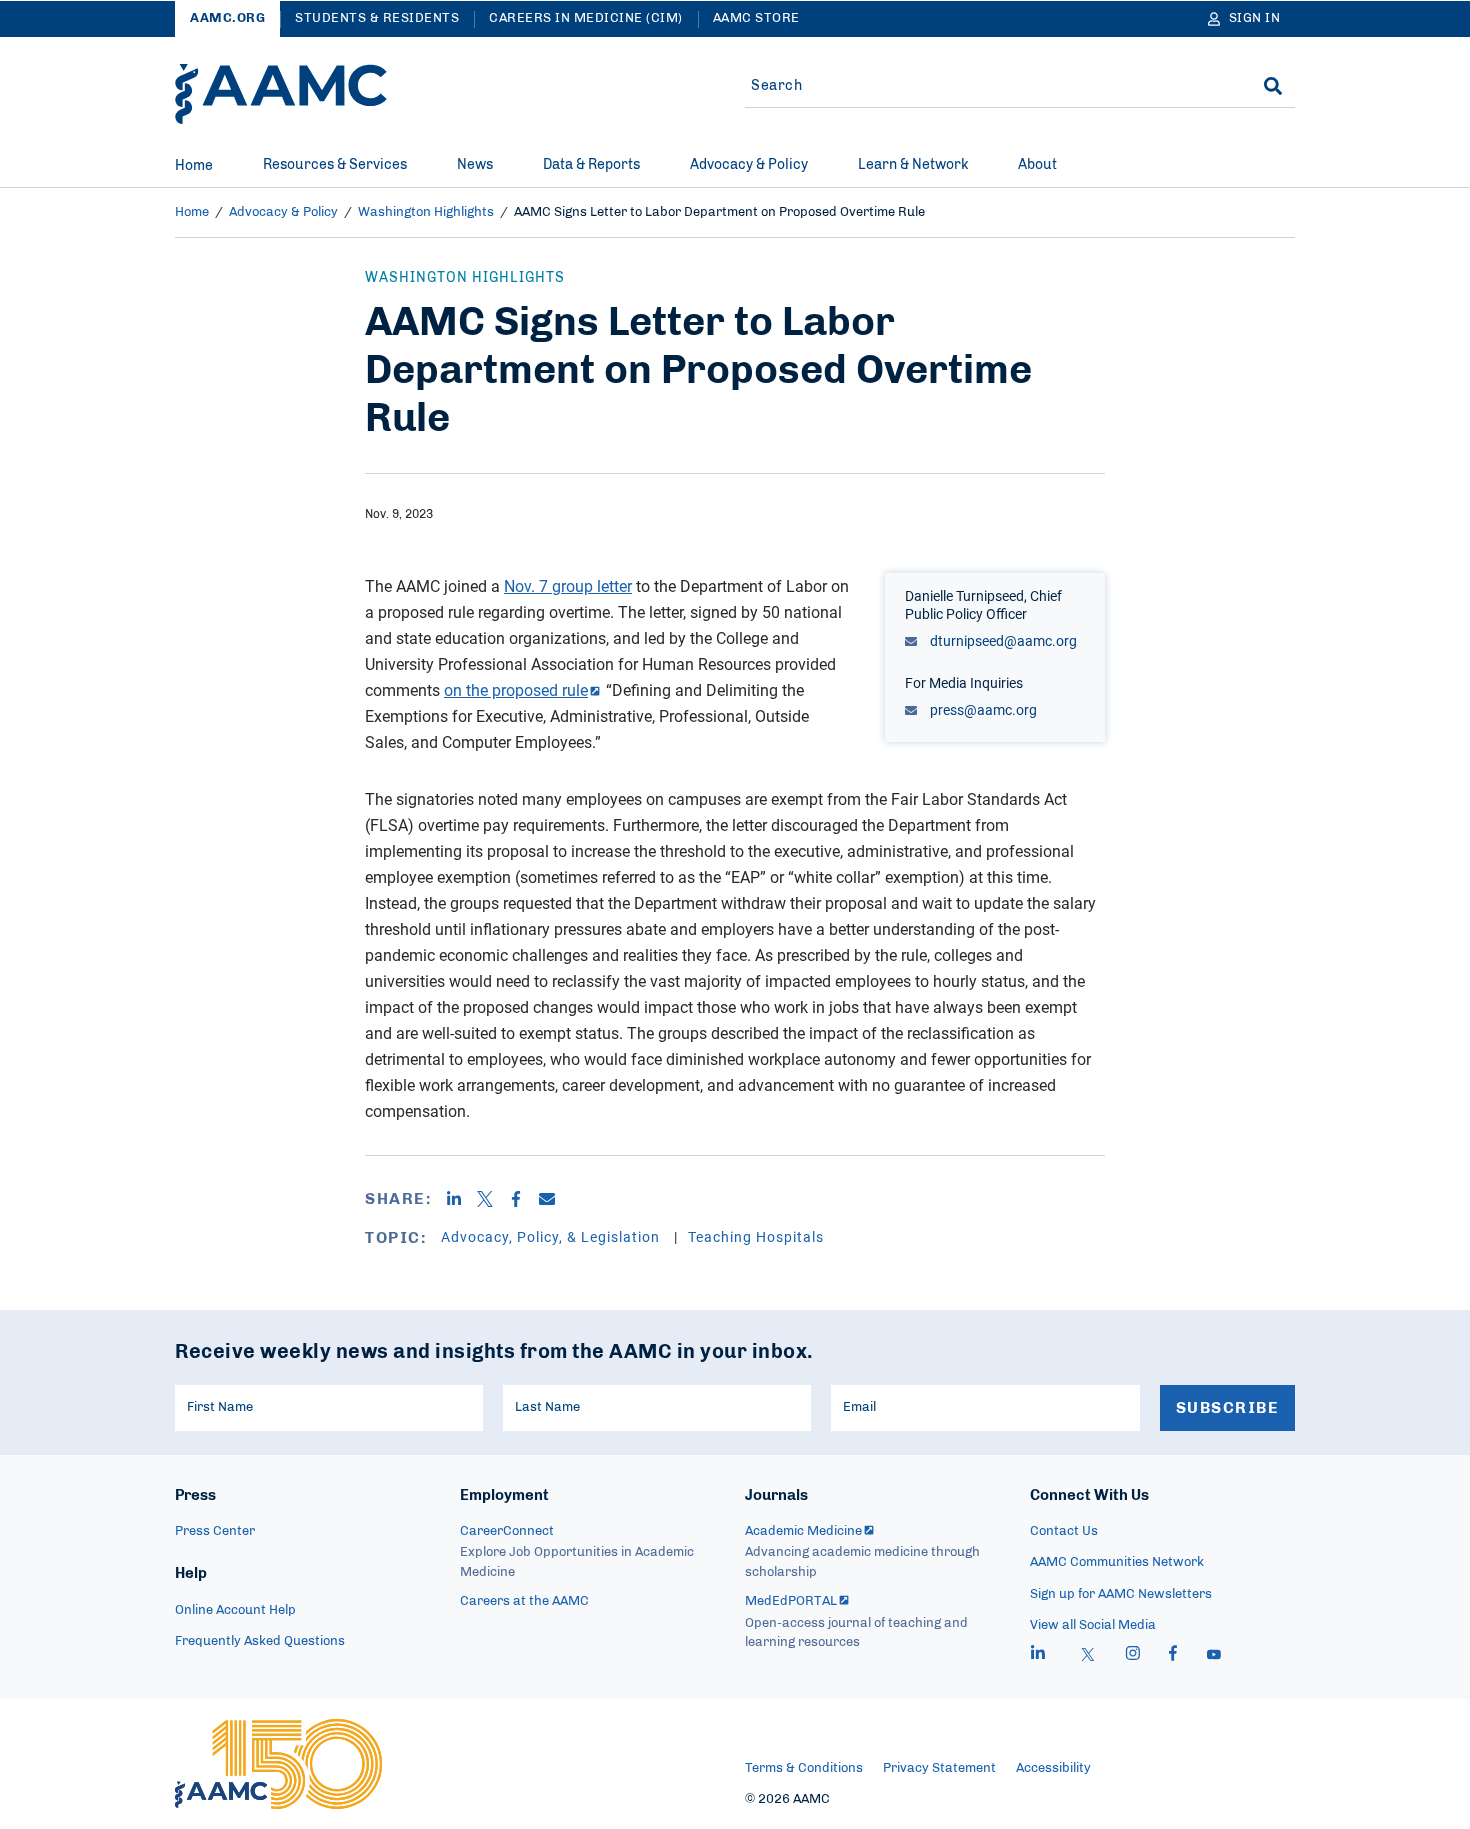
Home (194, 166)
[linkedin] (1038, 1656)
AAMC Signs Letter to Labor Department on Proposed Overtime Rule (719, 212)
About (1037, 165)
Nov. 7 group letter (568, 586)
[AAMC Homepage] (278, 1764)
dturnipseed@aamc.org (1002, 640)
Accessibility (1053, 1768)
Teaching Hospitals (756, 1236)
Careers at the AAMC (524, 1601)
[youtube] (1214, 1656)
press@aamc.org (982, 709)
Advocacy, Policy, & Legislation (552, 1236)
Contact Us (1064, 1531)
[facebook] (1173, 1656)
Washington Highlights (426, 212)
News (475, 165)
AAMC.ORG (227, 18)
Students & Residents (377, 18)
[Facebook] (523, 1199)
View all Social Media (1093, 1625)
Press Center (215, 1531)
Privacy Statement (939, 1768)
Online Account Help (235, 1610)
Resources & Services (335, 165)
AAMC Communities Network (1117, 1562)
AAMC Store (756, 18)
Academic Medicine (803, 1531)
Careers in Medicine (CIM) (586, 18)
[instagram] (1133, 1656)
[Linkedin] (461, 1199)
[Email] (554, 1199)
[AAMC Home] (281, 94)
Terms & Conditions (804, 1768)
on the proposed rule (516, 690)
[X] (492, 1199)
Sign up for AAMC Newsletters (1121, 1594)
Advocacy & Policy (749, 165)
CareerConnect (507, 1531)
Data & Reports (591, 165)
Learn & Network (913, 165)
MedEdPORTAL (791, 1601)
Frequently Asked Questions (260, 1641)
